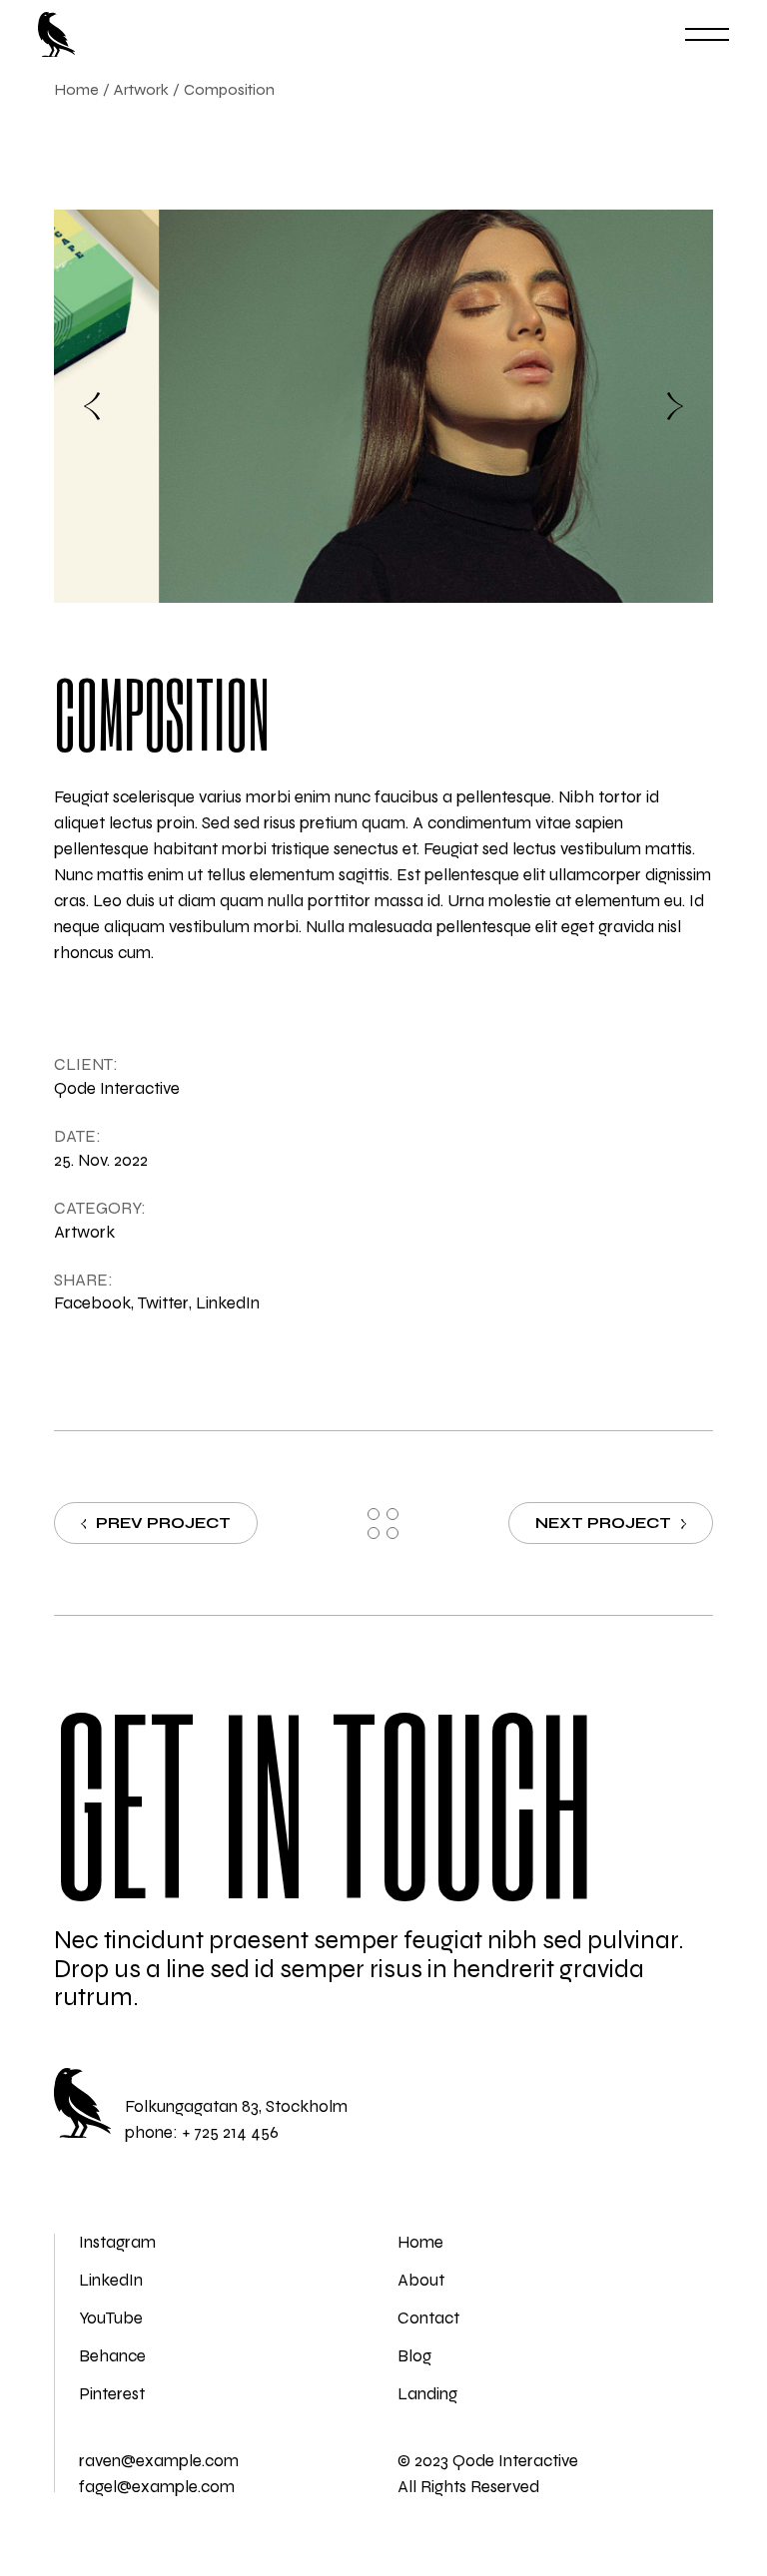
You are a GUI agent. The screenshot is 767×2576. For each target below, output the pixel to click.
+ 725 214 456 (230, 2132)
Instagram (117, 2242)
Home (420, 2242)
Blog (414, 2356)
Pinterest (112, 2394)
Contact (428, 2318)
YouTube (111, 2318)
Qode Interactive (117, 1088)
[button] (92, 406)
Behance (112, 2356)
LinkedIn (111, 2280)
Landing (427, 2394)
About (421, 2280)
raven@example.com (159, 2461)
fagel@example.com (157, 2487)
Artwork (84, 1232)
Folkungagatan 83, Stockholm (236, 2106)
